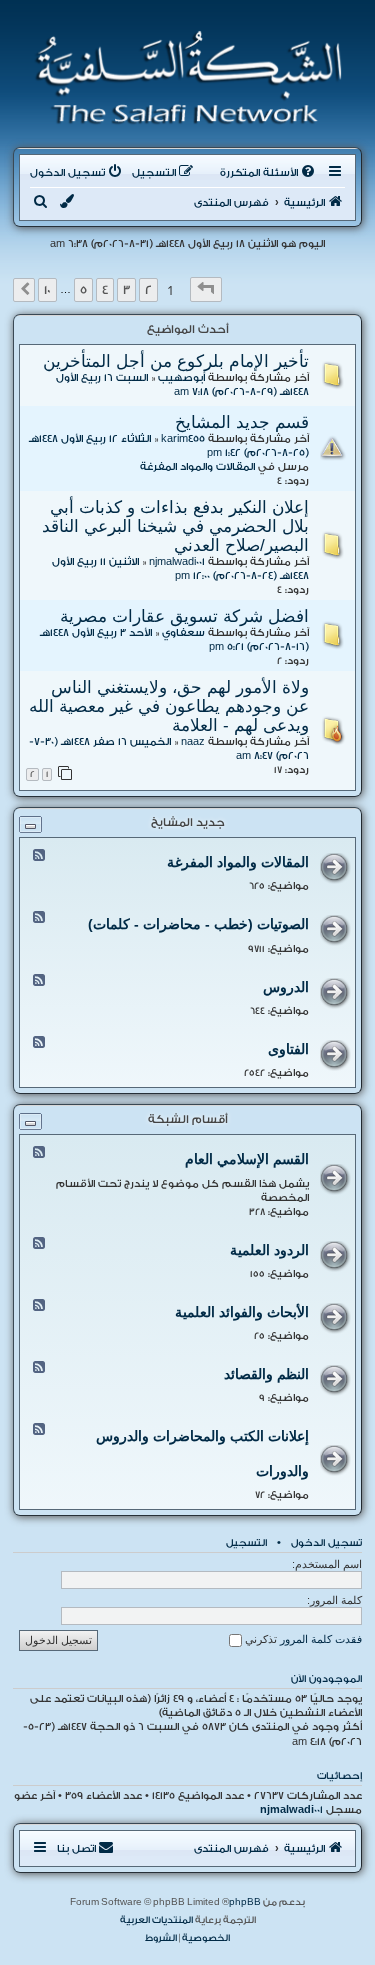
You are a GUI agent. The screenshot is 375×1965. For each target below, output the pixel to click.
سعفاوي (183, 633)
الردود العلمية (269, 1250)
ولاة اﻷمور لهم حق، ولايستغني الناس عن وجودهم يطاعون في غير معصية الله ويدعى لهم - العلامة (169, 706)
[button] (206, 289)
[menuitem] (269, 173)
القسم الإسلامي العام (247, 1159)
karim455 (183, 439)
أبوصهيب (181, 378)
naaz (193, 742)
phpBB (245, 1902)
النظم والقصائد (266, 1374)
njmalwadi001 (177, 562)
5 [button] (83, 290)
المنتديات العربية (156, 1920)
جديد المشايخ (188, 822)
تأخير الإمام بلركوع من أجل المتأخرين (176, 361)
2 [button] (148, 290)
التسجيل (246, 1543)
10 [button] (47, 290)
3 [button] (126, 290)
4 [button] (105, 290)
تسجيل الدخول (326, 1543)
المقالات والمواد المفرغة (197, 467)
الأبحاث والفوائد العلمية (242, 1312)
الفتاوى (288, 1049)
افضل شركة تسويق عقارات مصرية (184, 616)
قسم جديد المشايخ (242, 422)
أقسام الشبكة (188, 1119)
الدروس (286, 987)
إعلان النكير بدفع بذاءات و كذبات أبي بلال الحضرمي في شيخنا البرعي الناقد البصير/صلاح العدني (175, 526)
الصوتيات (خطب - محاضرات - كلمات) (198, 924)
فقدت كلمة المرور (321, 1639)
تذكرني (259, 1639)
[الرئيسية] (182, 77)
